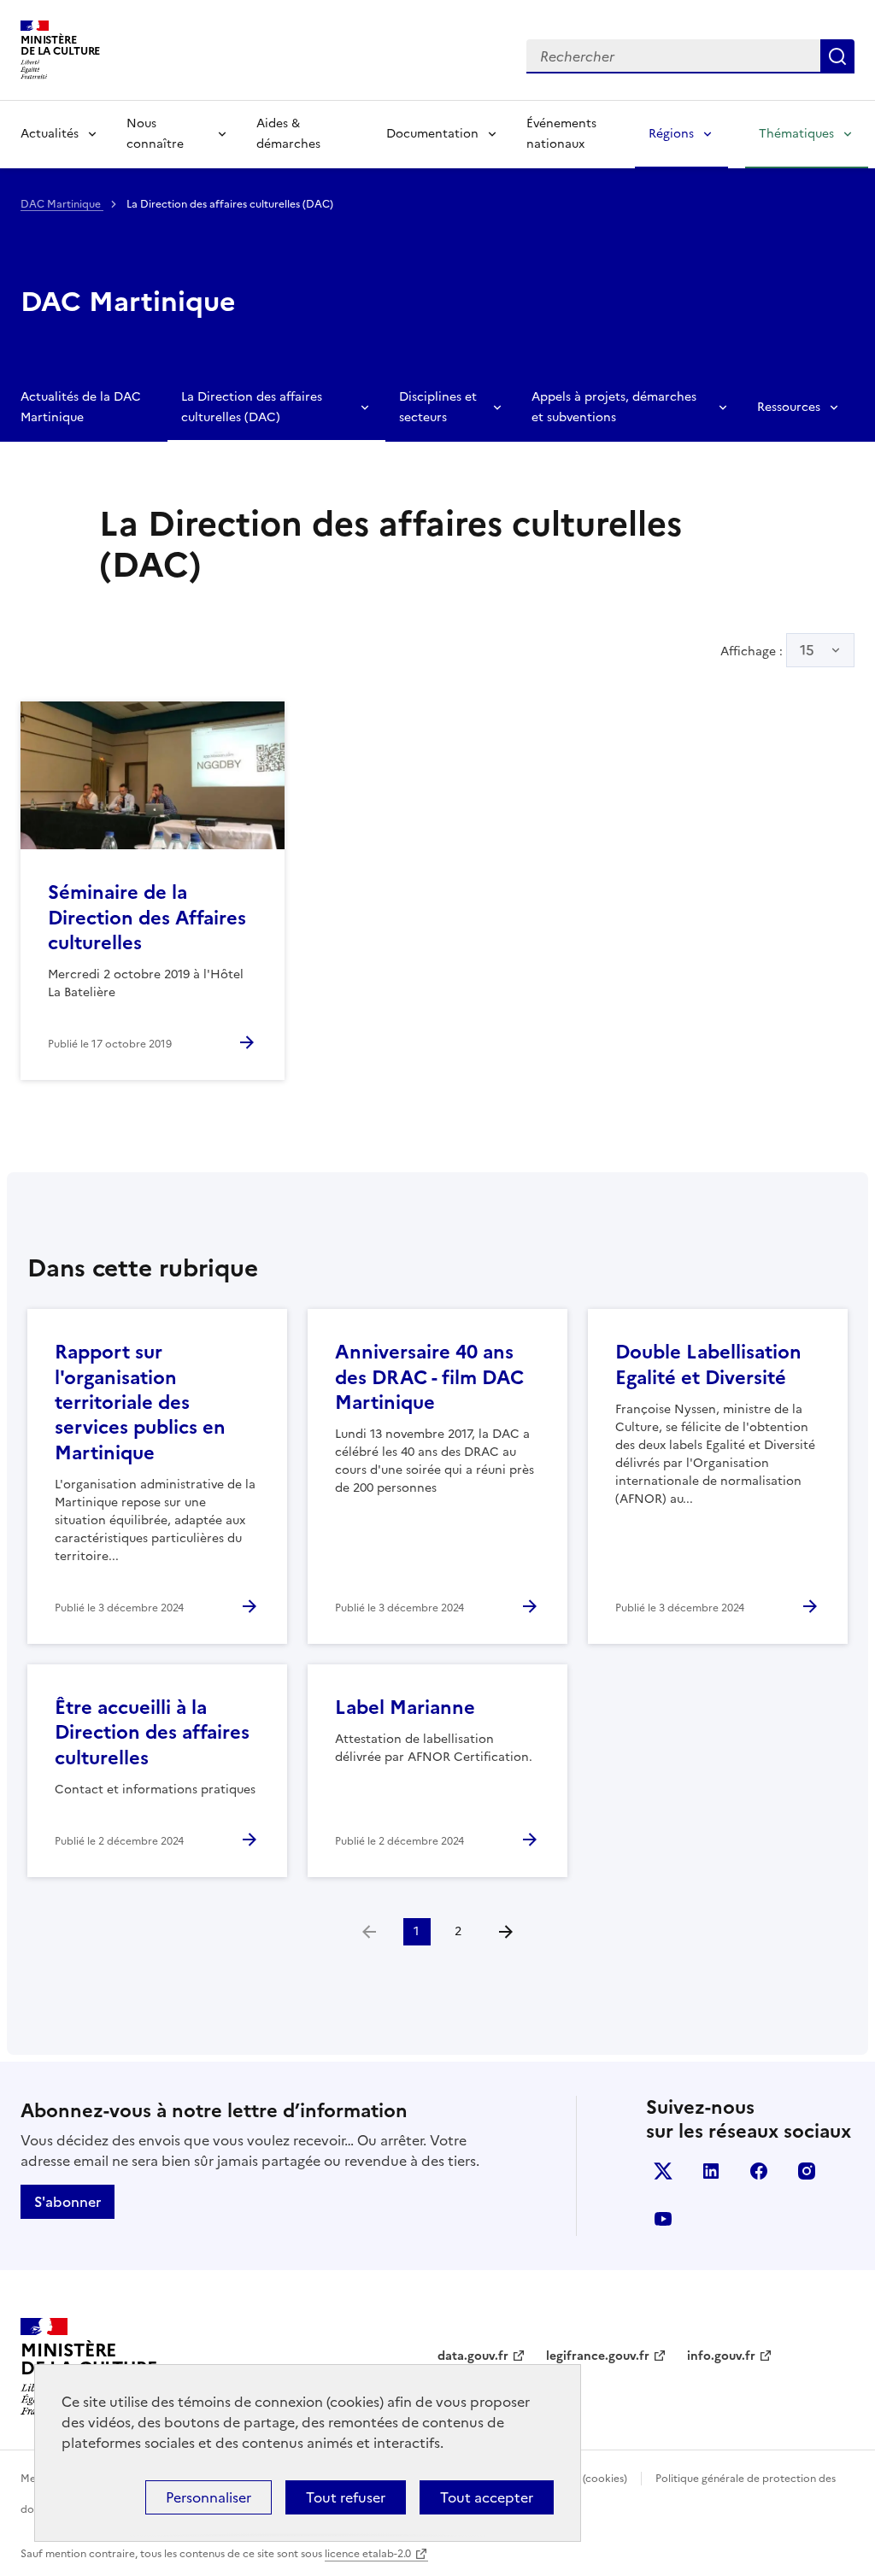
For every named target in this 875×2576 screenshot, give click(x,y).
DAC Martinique (62, 204)
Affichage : (767, 650)
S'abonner (68, 2202)
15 (807, 650)
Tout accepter (487, 2497)
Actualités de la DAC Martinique (81, 407)
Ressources (789, 407)
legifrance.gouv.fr (598, 2356)
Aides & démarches (288, 134)
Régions (671, 134)
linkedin (711, 2171)
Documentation (432, 134)
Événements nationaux (561, 134)
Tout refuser (346, 2497)
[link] (369, 1932)
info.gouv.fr (721, 2356)
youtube (663, 2219)
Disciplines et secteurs (438, 407)
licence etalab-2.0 (368, 2554)
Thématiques (796, 134)
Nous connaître (155, 134)
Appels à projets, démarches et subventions (614, 407)
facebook (759, 2171)
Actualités (50, 134)
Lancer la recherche (837, 56)
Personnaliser (208, 2497)
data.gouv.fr (473, 2356)
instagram (807, 2171)
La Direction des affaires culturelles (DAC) (252, 407)
